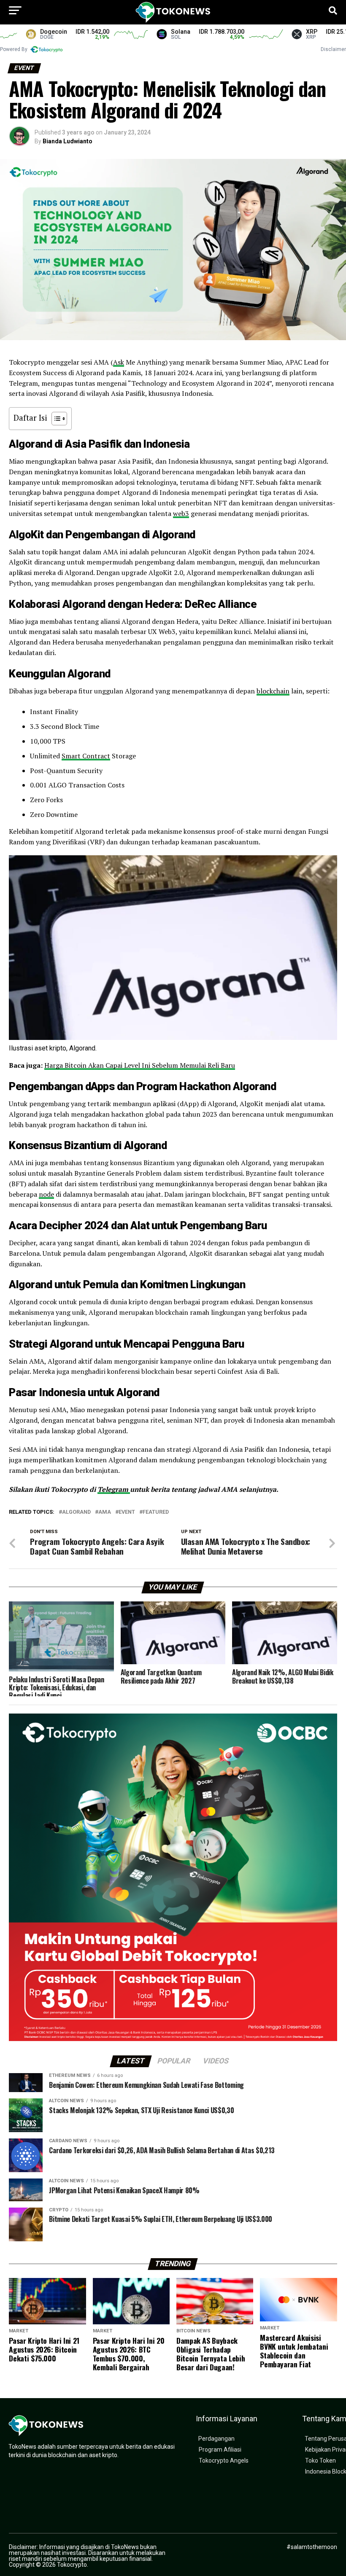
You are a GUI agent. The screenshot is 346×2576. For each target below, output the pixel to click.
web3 (181, 513)
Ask (119, 362)
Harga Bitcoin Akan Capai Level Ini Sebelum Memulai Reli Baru (140, 1065)
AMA (105, 1512)
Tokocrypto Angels (224, 2461)
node (46, 1194)
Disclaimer (333, 49)
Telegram (114, 1489)
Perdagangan (216, 2439)
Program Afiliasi (220, 2450)
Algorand (76, 1512)
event (127, 1512)
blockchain (273, 691)
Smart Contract (86, 756)
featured (156, 1512)
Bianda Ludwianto (68, 141)
